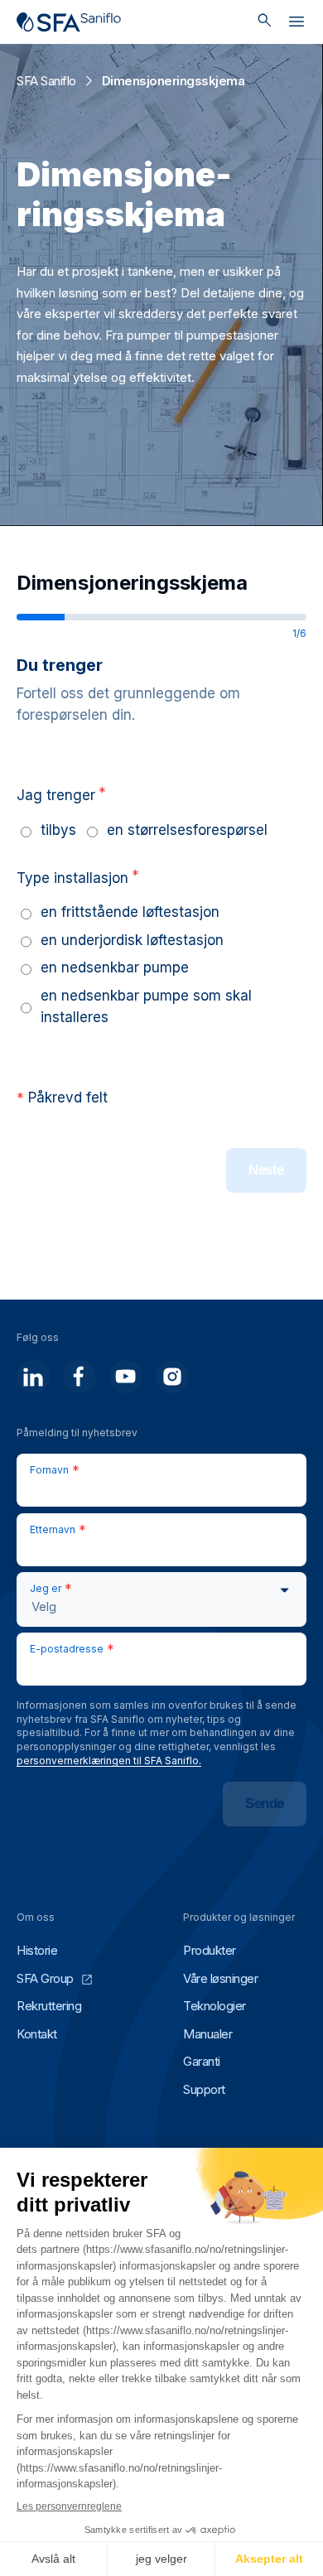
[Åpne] (296, 25)
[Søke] (265, 22)
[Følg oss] (33, 1377)
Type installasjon (78, 877)
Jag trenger (61, 794)
